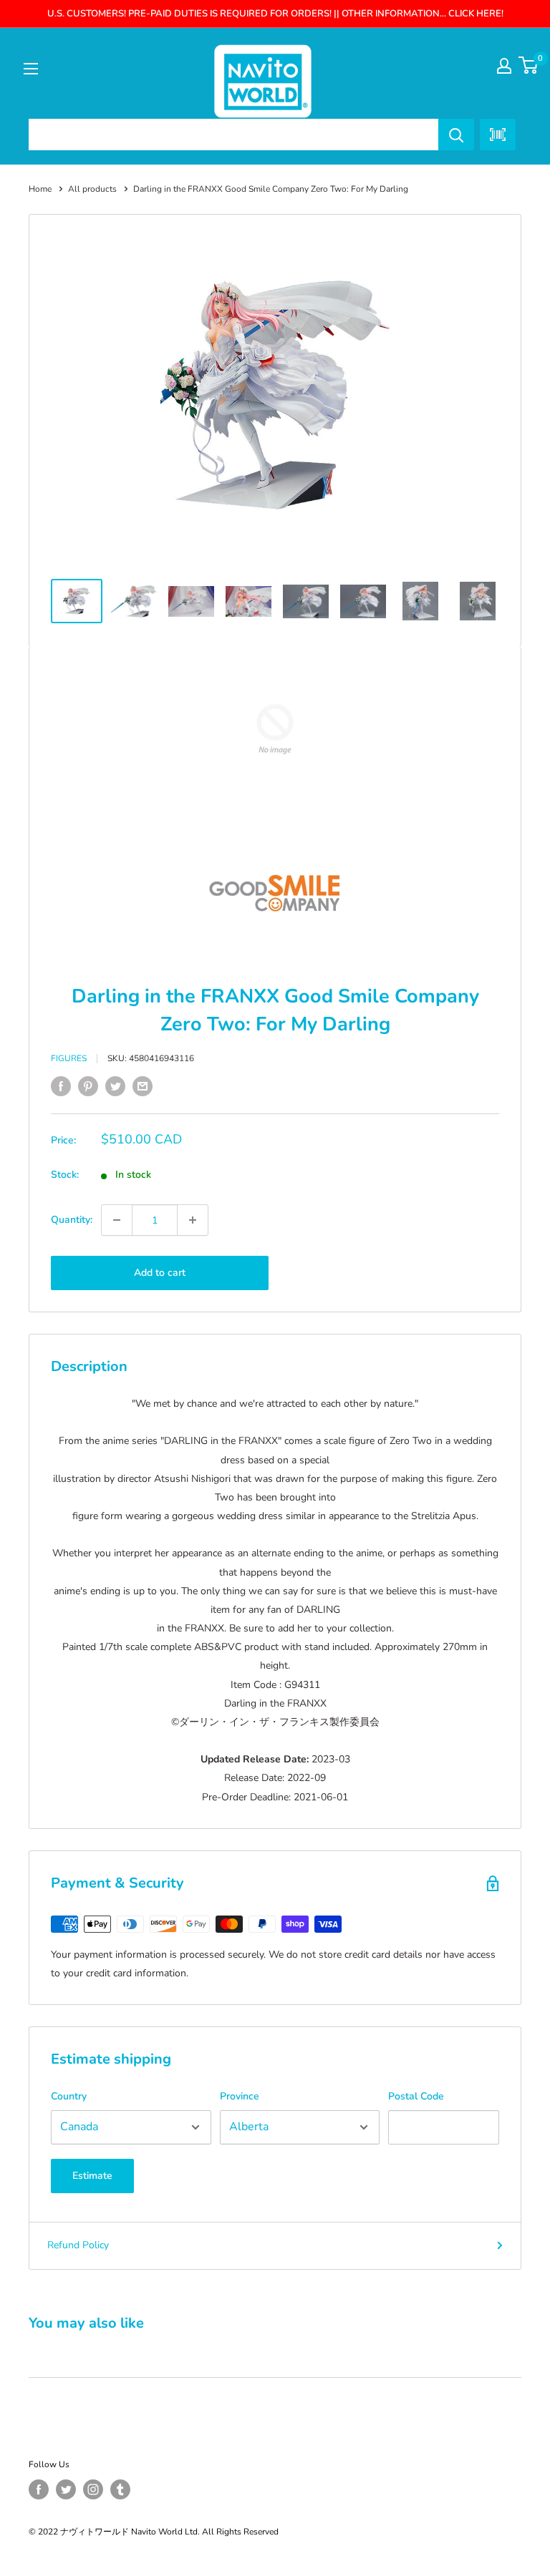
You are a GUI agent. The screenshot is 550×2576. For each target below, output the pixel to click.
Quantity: (72, 1220)
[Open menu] (31, 69)
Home (40, 189)
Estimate (92, 2176)
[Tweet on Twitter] (115, 1086)
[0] (529, 65)
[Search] (456, 135)
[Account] (504, 66)
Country (69, 2096)
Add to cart (160, 1273)
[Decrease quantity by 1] (117, 1220)
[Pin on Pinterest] (88, 1086)
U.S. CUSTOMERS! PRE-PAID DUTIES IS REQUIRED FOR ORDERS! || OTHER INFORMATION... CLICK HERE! (275, 14)
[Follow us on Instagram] (93, 2489)
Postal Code (416, 2096)
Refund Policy (78, 2245)
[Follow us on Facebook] (39, 2489)
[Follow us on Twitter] (66, 2489)
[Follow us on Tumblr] (120, 2489)
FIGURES (69, 1058)
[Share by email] (143, 1086)
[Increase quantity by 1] (193, 1220)
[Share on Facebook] (61, 1086)
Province (240, 2096)
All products (92, 189)
